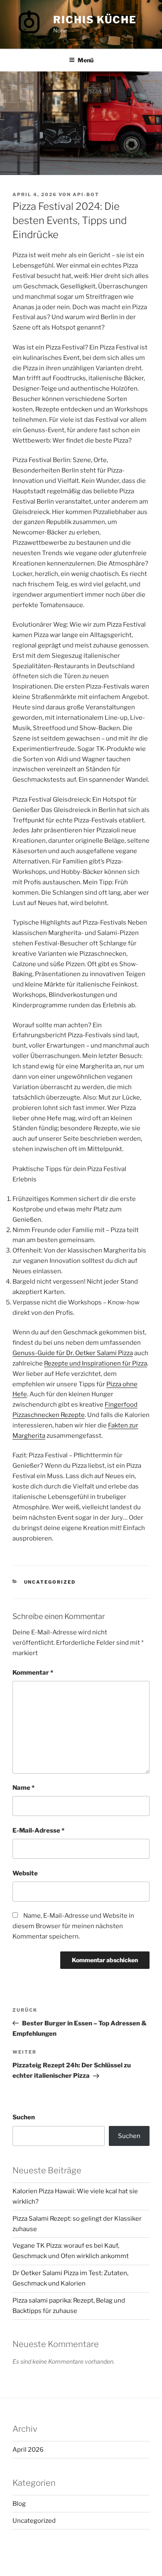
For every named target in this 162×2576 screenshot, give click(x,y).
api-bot (86, 194)
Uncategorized (50, 1582)
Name (23, 1788)
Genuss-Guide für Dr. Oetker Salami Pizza (73, 1353)
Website (25, 1873)
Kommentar (33, 1673)
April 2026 (28, 2450)
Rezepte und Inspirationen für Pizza (96, 1363)
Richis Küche (95, 20)
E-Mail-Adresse (38, 1831)
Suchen (24, 2117)
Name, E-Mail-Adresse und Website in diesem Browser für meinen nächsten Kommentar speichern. (73, 1926)
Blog (19, 2504)
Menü (86, 60)
